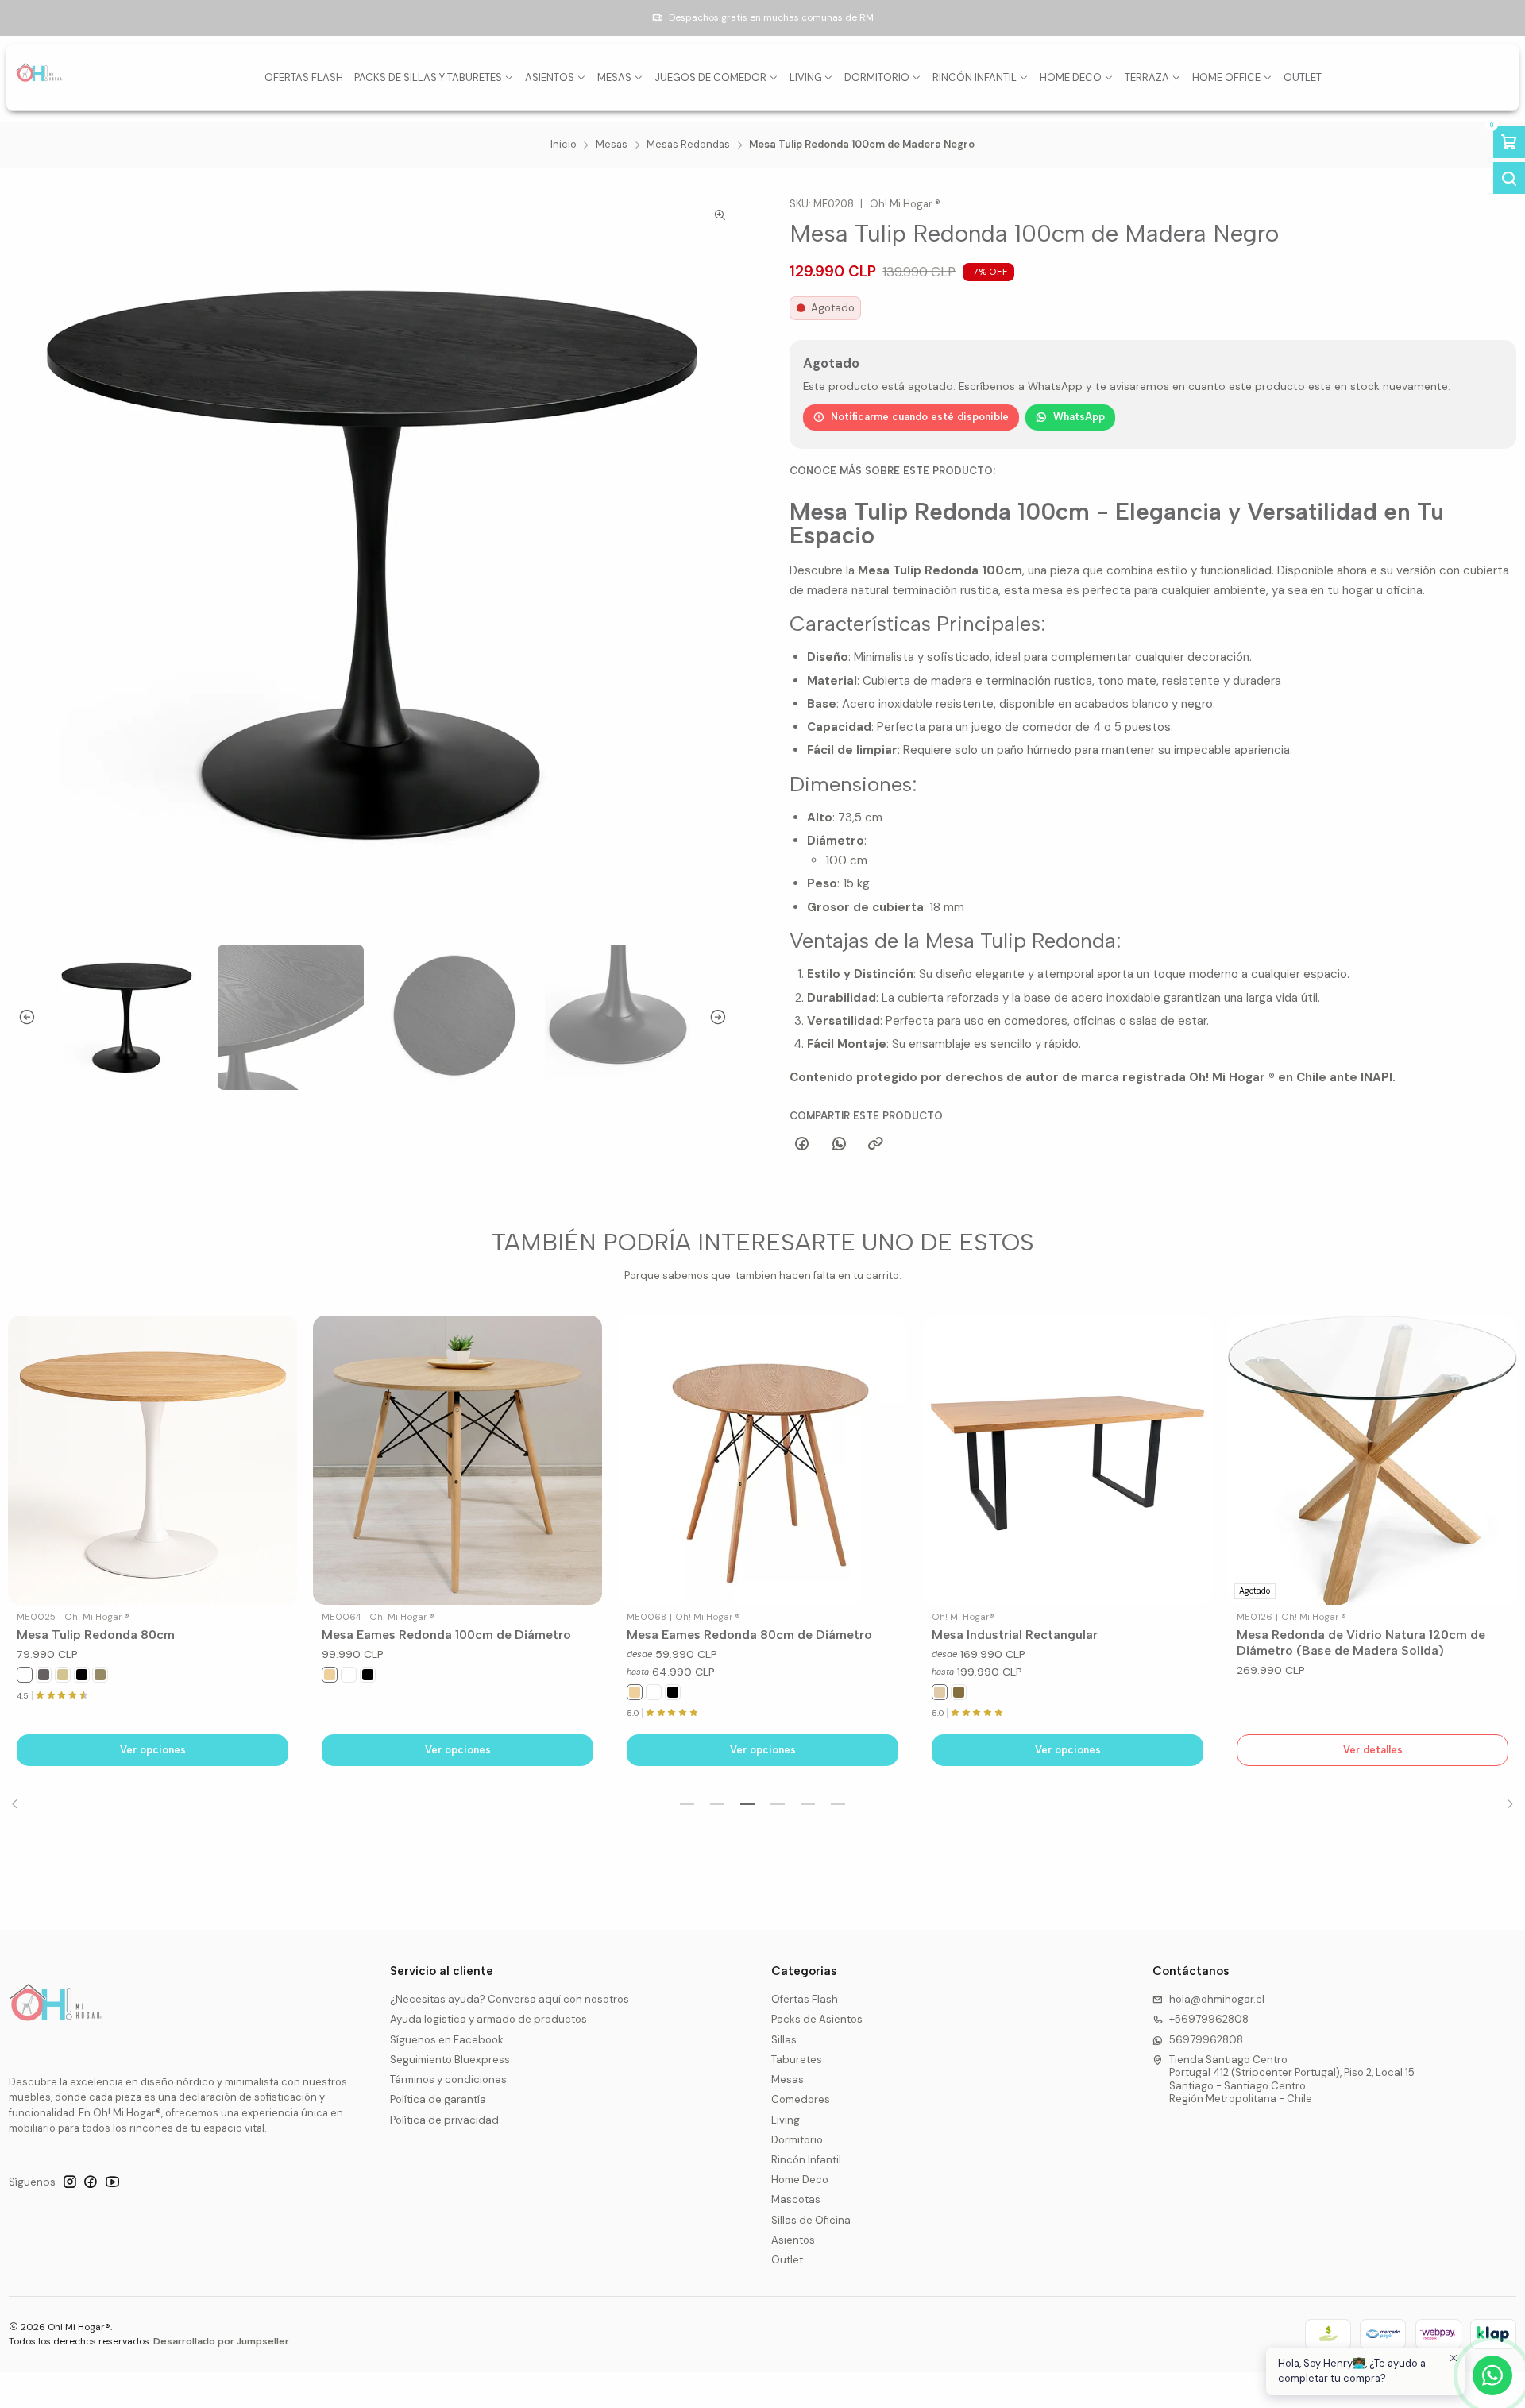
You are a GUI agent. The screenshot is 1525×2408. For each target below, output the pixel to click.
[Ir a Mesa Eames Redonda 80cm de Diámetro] (762, 1460)
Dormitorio (797, 2140)
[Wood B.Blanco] (63, 1675)
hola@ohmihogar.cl (1217, 1999)
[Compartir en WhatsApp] (839, 1144)
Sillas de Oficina (811, 2220)
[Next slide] (724, 1018)
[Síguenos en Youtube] (112, 2182)
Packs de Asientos (817, 2019)
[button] (687, 1803)
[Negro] (82, 1675)
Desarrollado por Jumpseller (221, 2341)
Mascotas (796, 2199)
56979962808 (1206, 2040)
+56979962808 (1209, 2019)
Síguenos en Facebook (447, 2040)
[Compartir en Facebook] (802, 1144)
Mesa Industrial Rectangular (1015, 1635)
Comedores (801, 2099)
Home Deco (800, 2180)
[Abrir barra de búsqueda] (1509, 178)
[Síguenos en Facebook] (91, 2182)
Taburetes (797, 2060)
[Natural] (330, 1675)
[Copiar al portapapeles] (875, 1144)
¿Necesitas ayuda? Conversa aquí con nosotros (510, 1999)
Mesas (612, 145)
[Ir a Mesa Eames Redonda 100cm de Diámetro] (457, 1460)
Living (786, 2120)
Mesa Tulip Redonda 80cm (96, 1635)
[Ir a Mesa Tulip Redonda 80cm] (152, 1460)
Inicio (564, 145)
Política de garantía (438, 2099)
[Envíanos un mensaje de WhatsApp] (1492, 2375)
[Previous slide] (21, 1018)
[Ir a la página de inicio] (40, 78)
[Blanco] (25, 1675)
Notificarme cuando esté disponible (920, 417)
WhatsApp (1079, 417)
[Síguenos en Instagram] (70, 2182)
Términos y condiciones (448, 2079)
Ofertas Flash (805, 1999)
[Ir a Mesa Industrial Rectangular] (1067, 1460)
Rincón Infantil (806, 2160)
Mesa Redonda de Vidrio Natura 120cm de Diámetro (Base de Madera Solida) (1361, 1643)
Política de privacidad (444, 2120)
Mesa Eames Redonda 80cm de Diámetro (749, 1635)
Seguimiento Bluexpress (450, 2060)
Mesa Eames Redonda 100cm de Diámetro (446, 1635)
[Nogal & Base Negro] (44, 1675)
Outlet (787, 2260)
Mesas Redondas (688, 145)
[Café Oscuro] (959, 1692)
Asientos (793, 2240)
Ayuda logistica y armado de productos (488, 2019)
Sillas (784, 2040)
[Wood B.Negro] (100, 1675)
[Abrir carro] (1509, 142)
